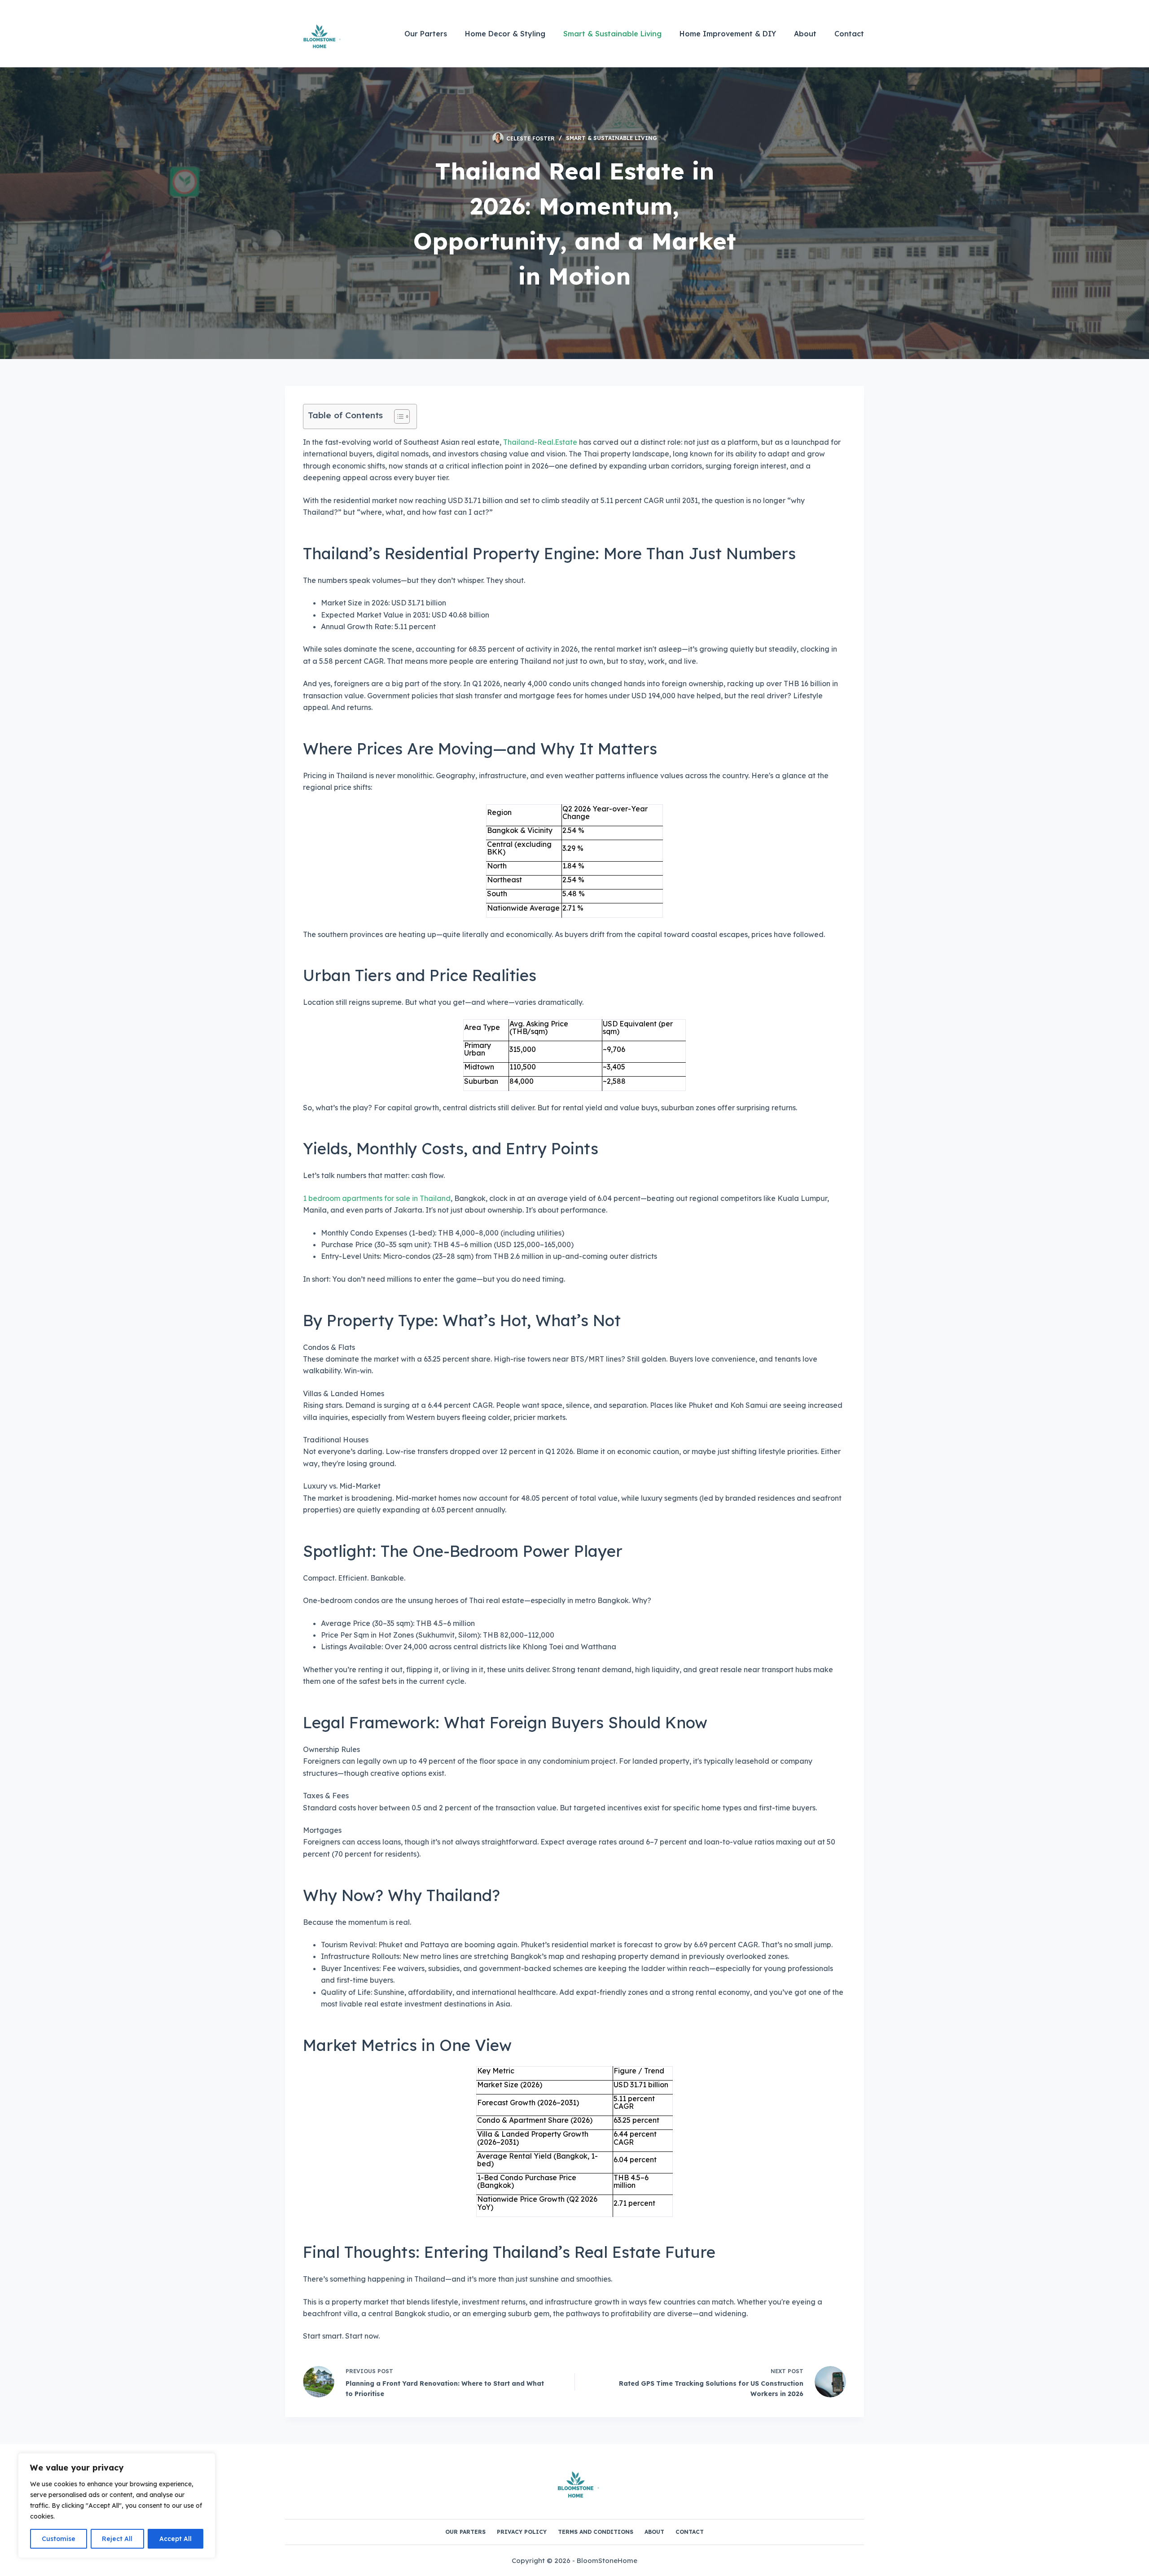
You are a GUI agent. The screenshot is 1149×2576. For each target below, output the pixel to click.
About (805, 34)
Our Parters (426, 34)
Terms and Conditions (596, 2532)
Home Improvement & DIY (728, 34)
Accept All (175, 2539)
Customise (59, 2539)
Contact (849, 34)
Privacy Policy (522, 2532)
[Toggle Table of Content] (397, 416)
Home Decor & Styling (505, 34)
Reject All (117, 2539)
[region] (117, 2506)
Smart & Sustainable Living (612, 34)
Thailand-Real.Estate (540, 442)
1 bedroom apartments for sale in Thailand (377, 1198)
